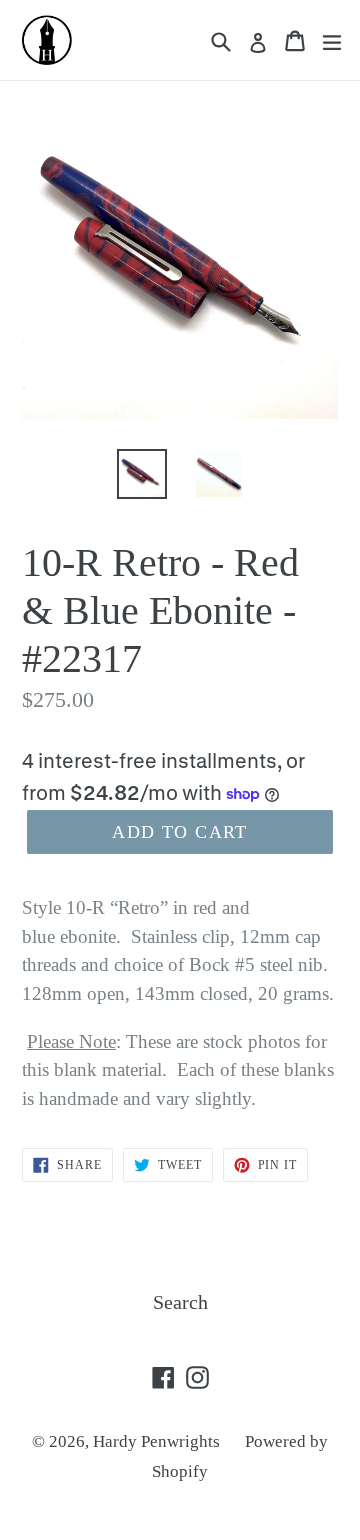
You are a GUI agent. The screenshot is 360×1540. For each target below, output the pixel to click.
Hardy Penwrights (156, 1441)
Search (180, 1302)
